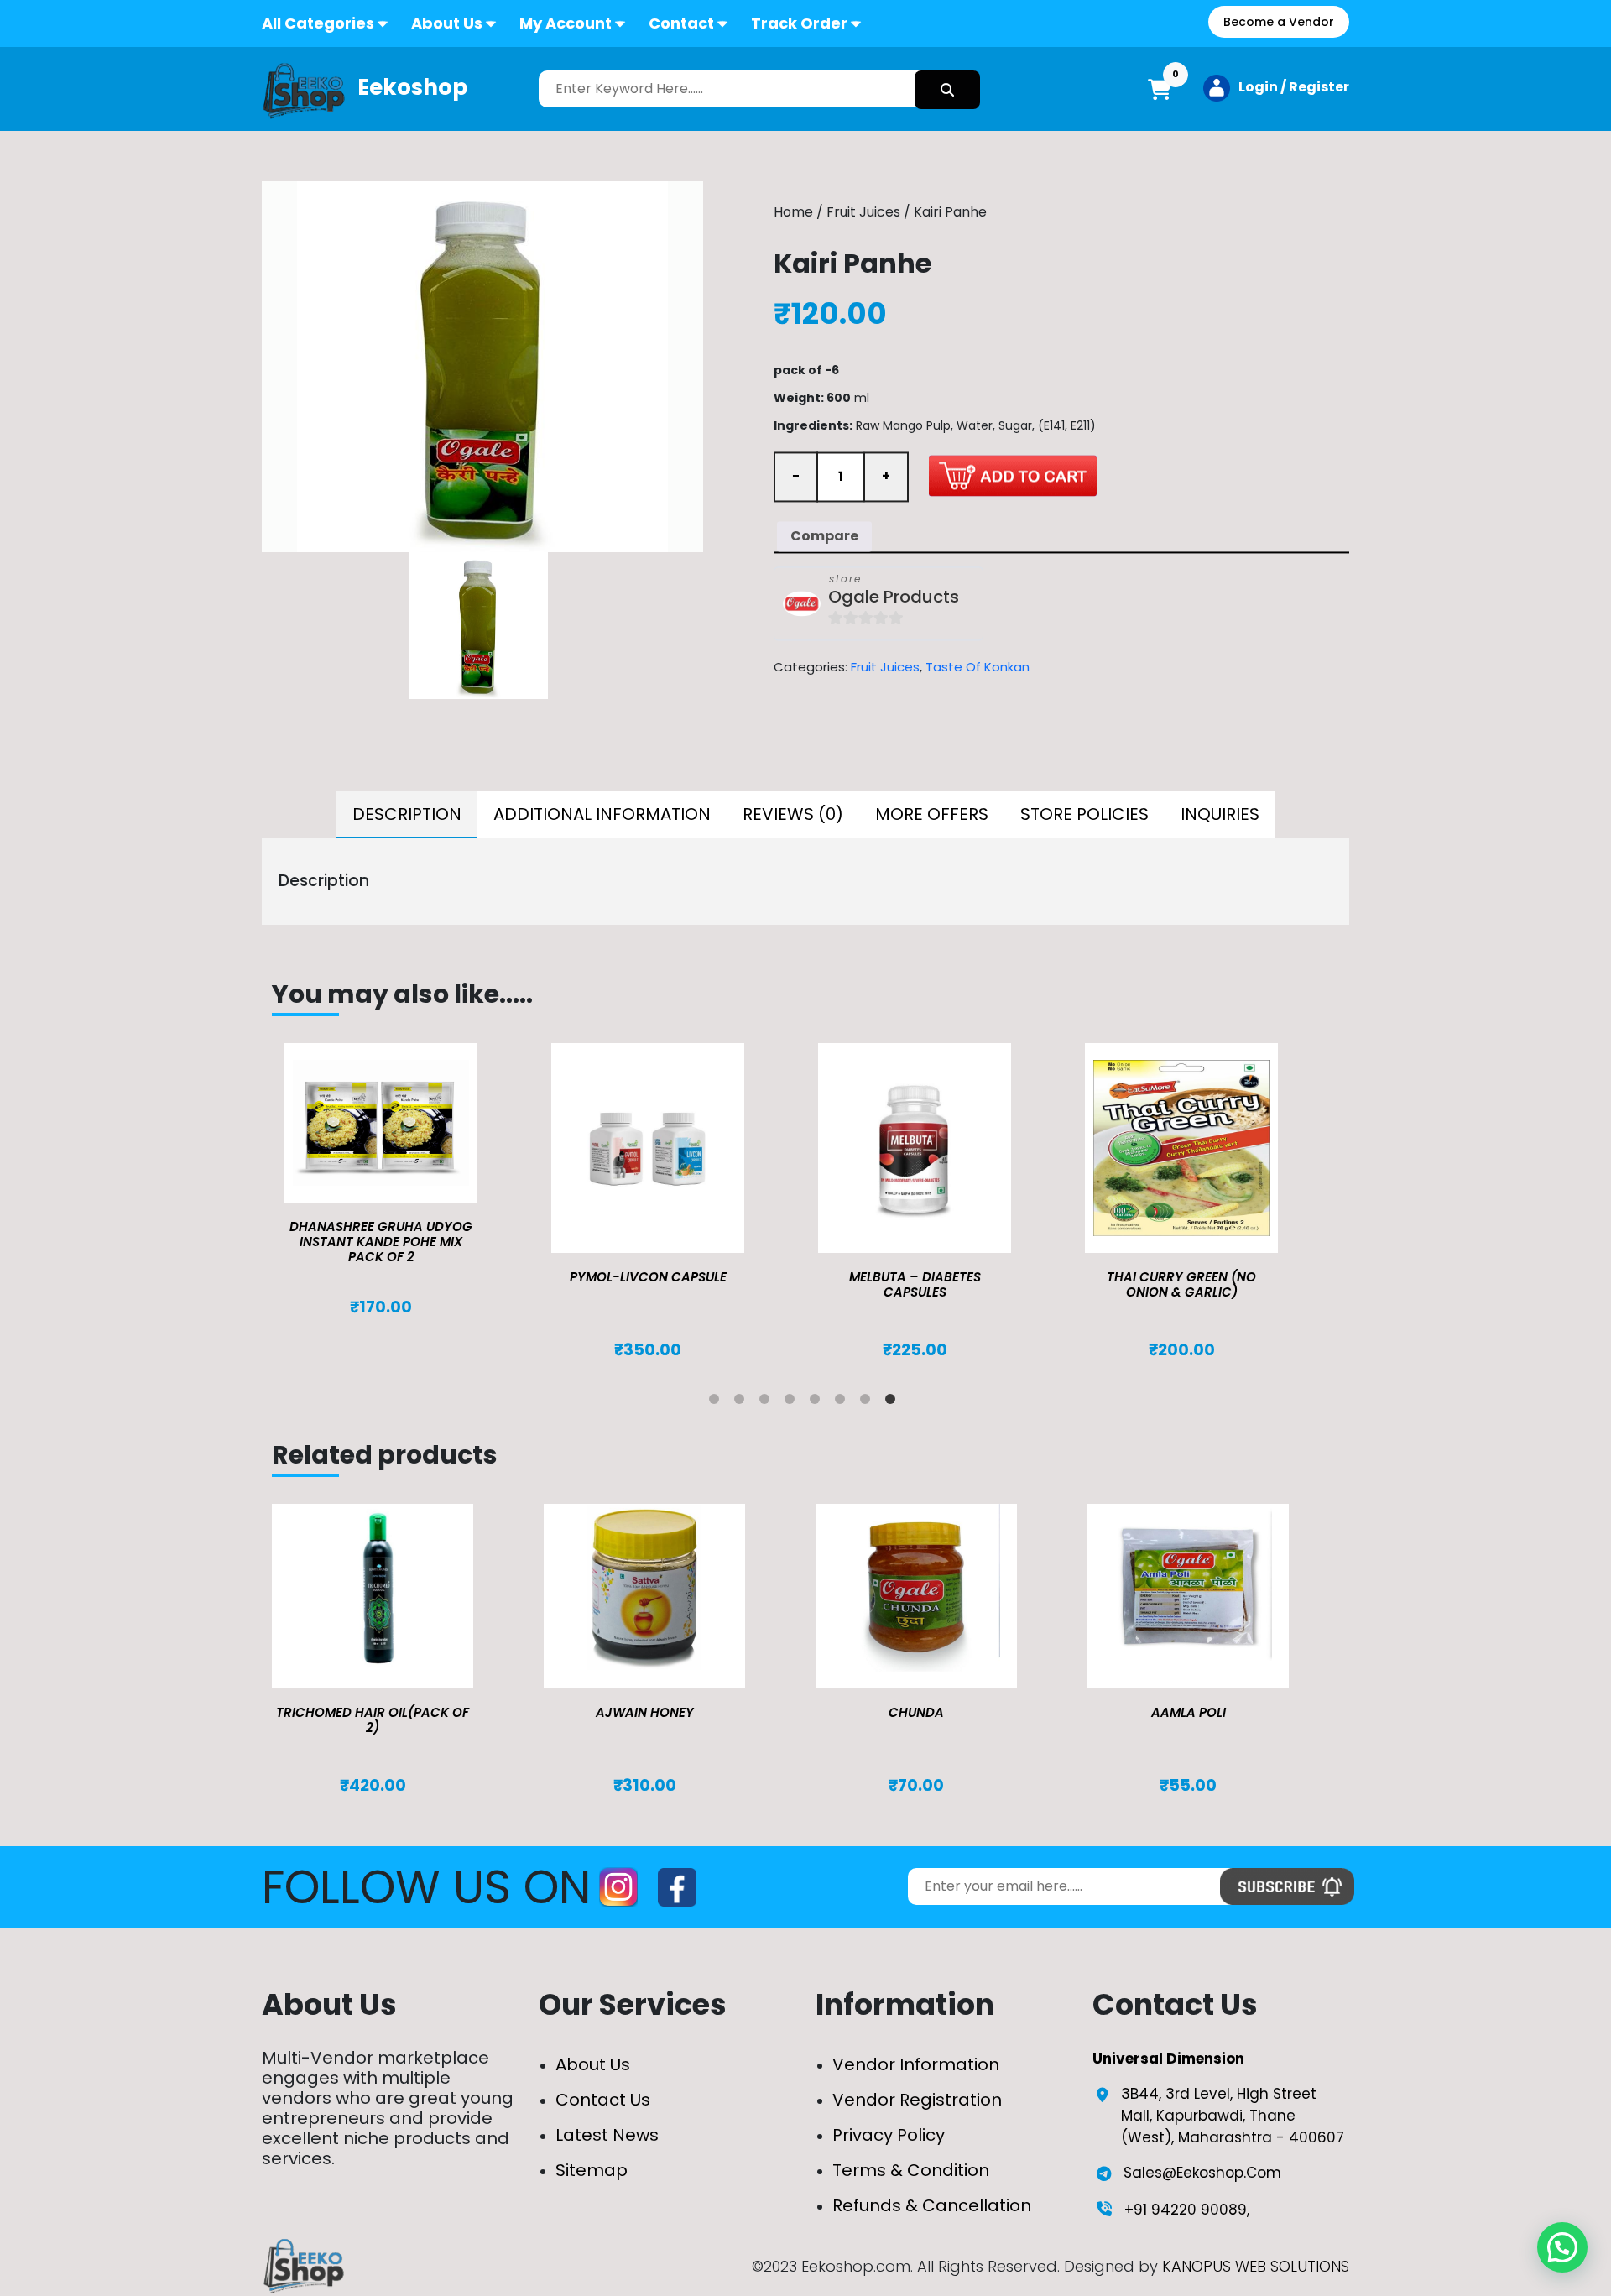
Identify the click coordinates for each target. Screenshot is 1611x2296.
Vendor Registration (917, 2100)
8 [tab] (894, 1402)
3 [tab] (768, 1402)
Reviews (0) (793, 814)
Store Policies (1084, 814)
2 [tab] (743, 1402)
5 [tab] (818, 1402)
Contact (681, 23)
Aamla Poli (1189, 1712)
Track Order (799, 23)
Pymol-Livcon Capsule (648, 1277)
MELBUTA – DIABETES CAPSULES (915, 1284)
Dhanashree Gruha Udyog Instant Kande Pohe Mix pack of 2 (381, 1242)
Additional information (602, 814)
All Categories (318, 23)
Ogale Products (894, 597)
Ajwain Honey (645, 1712)
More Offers (932, 814)
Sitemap (592, 2170)
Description (407, 814)
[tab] (407, 815)
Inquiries (1220, 814)
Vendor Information (916, 2064)
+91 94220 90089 (1186, 2210)
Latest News (607, 2135)
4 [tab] (793, 1402)
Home (793, 213)
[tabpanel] (405, 1180)
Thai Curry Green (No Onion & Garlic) (1181, 1284)
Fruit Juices (863, 213)
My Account (566, 23)
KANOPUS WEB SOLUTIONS (1256, 2266)
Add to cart (1013, 475)
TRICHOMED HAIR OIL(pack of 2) (373, 1720)
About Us (447, 23)
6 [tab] (843, 1402)
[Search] (947, 90)
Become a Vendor (1279, 22)
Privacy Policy (889, 2135)
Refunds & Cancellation (932, 2205)
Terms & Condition (911, 2170)
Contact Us (603, 2100)
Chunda (916, 1712)
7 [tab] (868, 1402)
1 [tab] (717, 1402)
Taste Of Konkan (978, 667)
